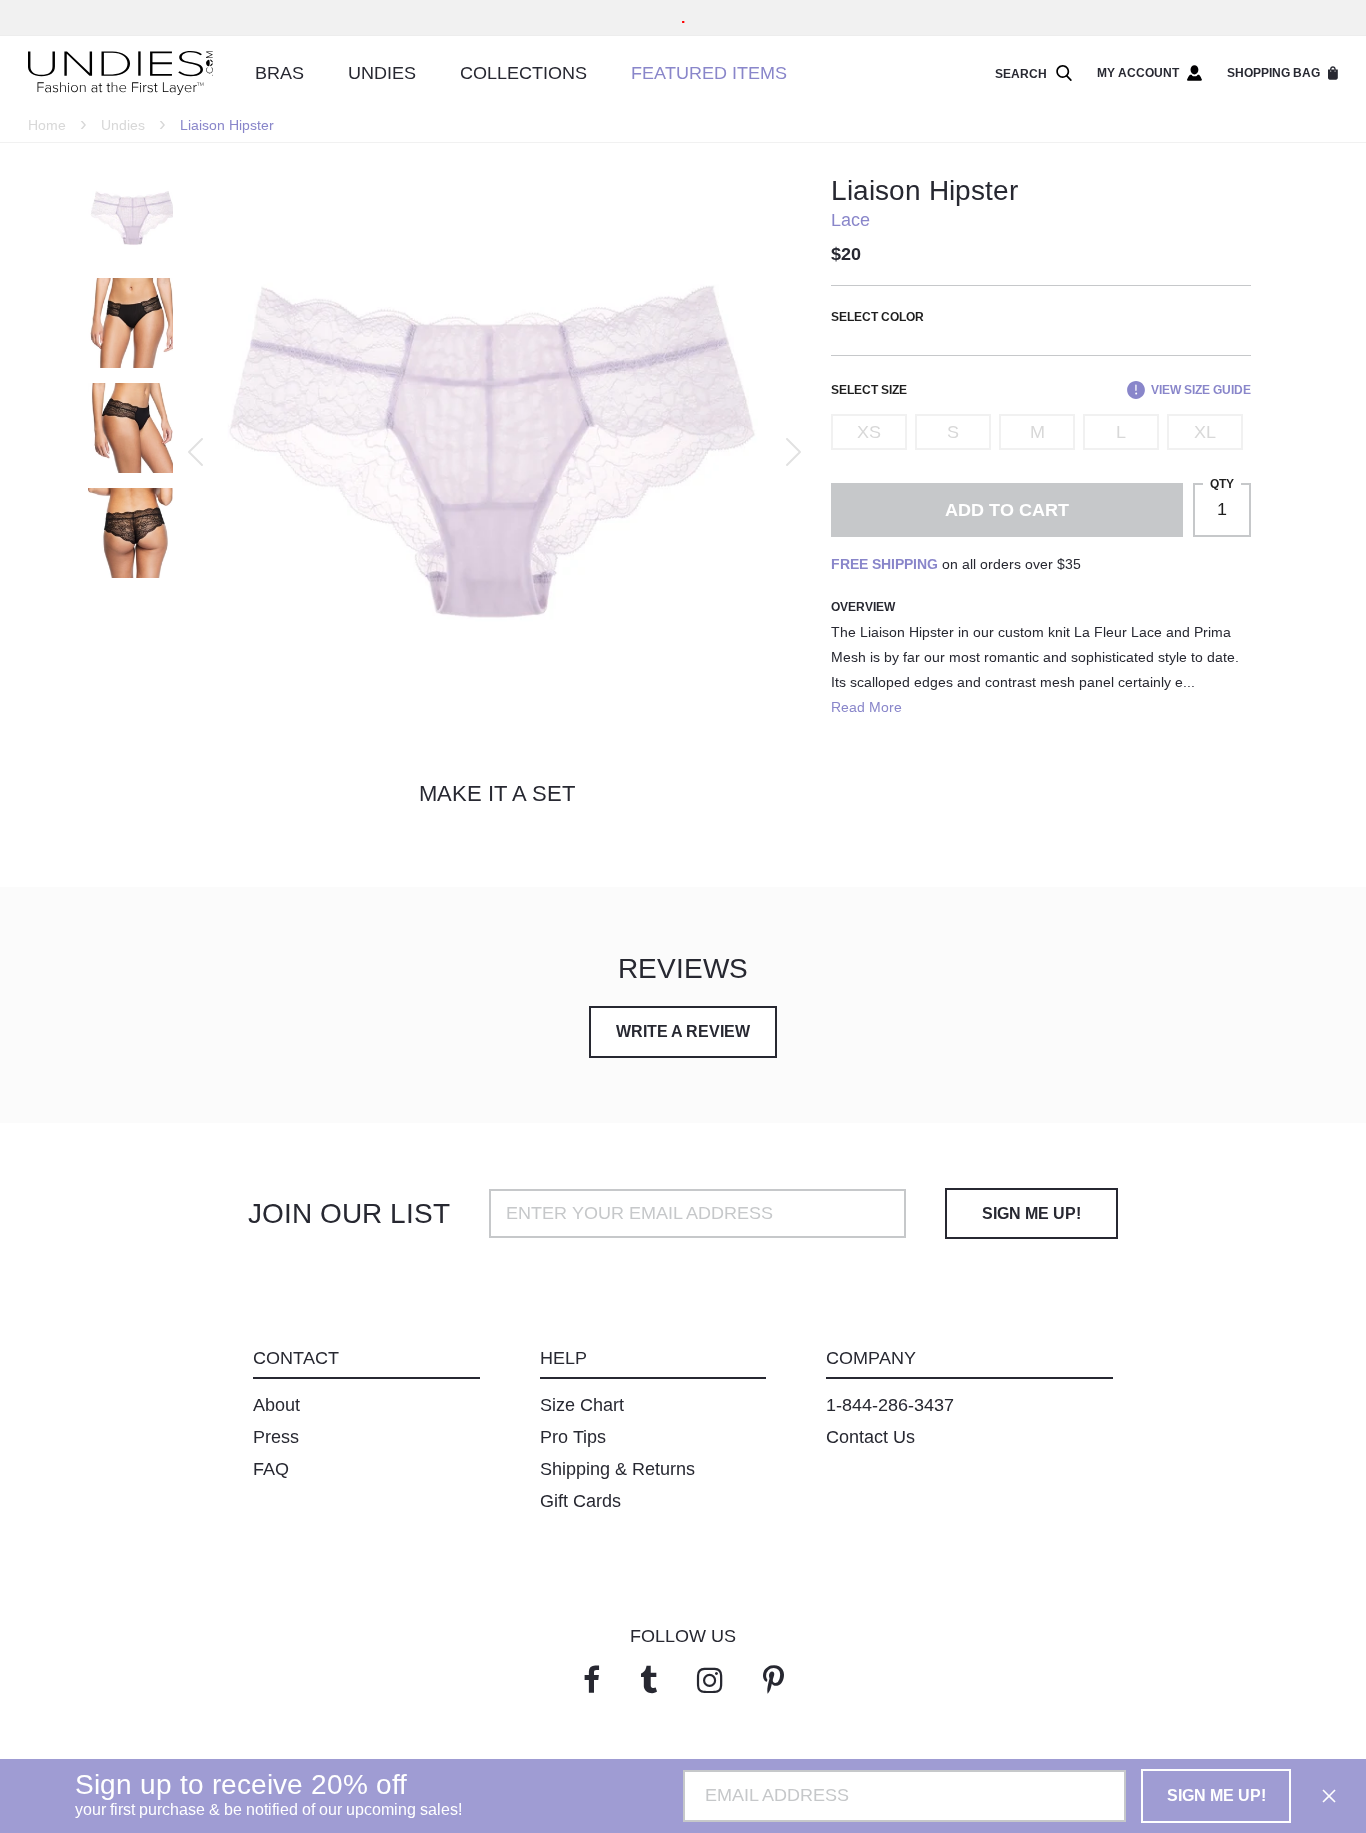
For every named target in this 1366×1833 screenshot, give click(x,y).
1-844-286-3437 (890, 1405)
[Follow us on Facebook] (591, 1680)
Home (47, 125)
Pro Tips (573, 1437)
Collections (523, 73)
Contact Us (870, 1437)
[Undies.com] (120, 73)
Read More (866, 707)
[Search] (1060, 74)
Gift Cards (580, 1501)
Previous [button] (195, 452)
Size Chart (582, 1405)
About (276, 1405)
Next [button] (793, 452)
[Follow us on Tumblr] (648, 1680)
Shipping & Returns (617, 1469)
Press (276, 1437)
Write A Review (683, 1031)
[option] (492, 452)
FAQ (271, 1469)
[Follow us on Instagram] (710, 1680)
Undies (382, 73)
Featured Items (709, 73)
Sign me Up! (1031, 1213)
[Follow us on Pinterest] (773, 1680)
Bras (279, 73)
